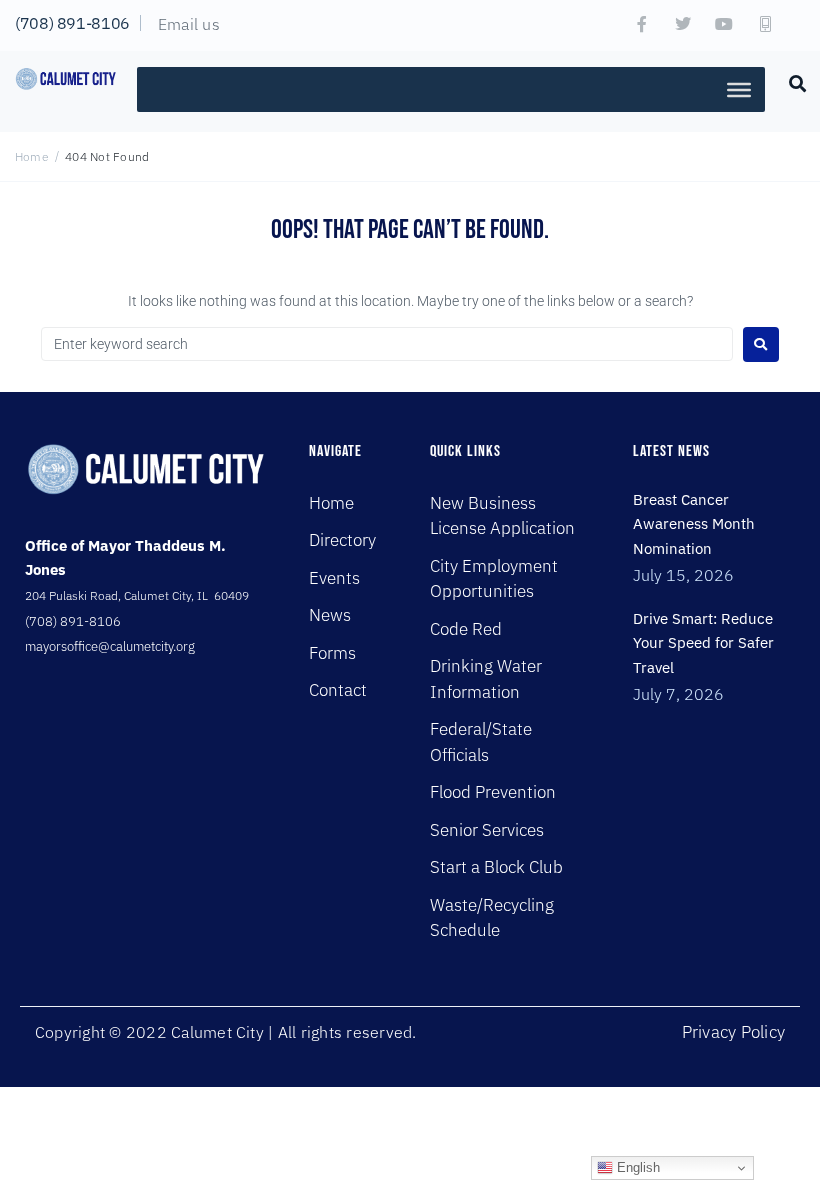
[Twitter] (683, 24)
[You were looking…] (798, 82)
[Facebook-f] (642, 24)
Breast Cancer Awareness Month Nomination (694, 524)
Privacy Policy (733, 1032)
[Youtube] (724, 24)
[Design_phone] (765, 24)
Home (32, 156)
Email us (189, 24)
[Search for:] (387, 344)
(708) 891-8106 (72, 23)
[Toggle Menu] (739, 89)
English (636, 1167)
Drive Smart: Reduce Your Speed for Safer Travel (703, 643)
